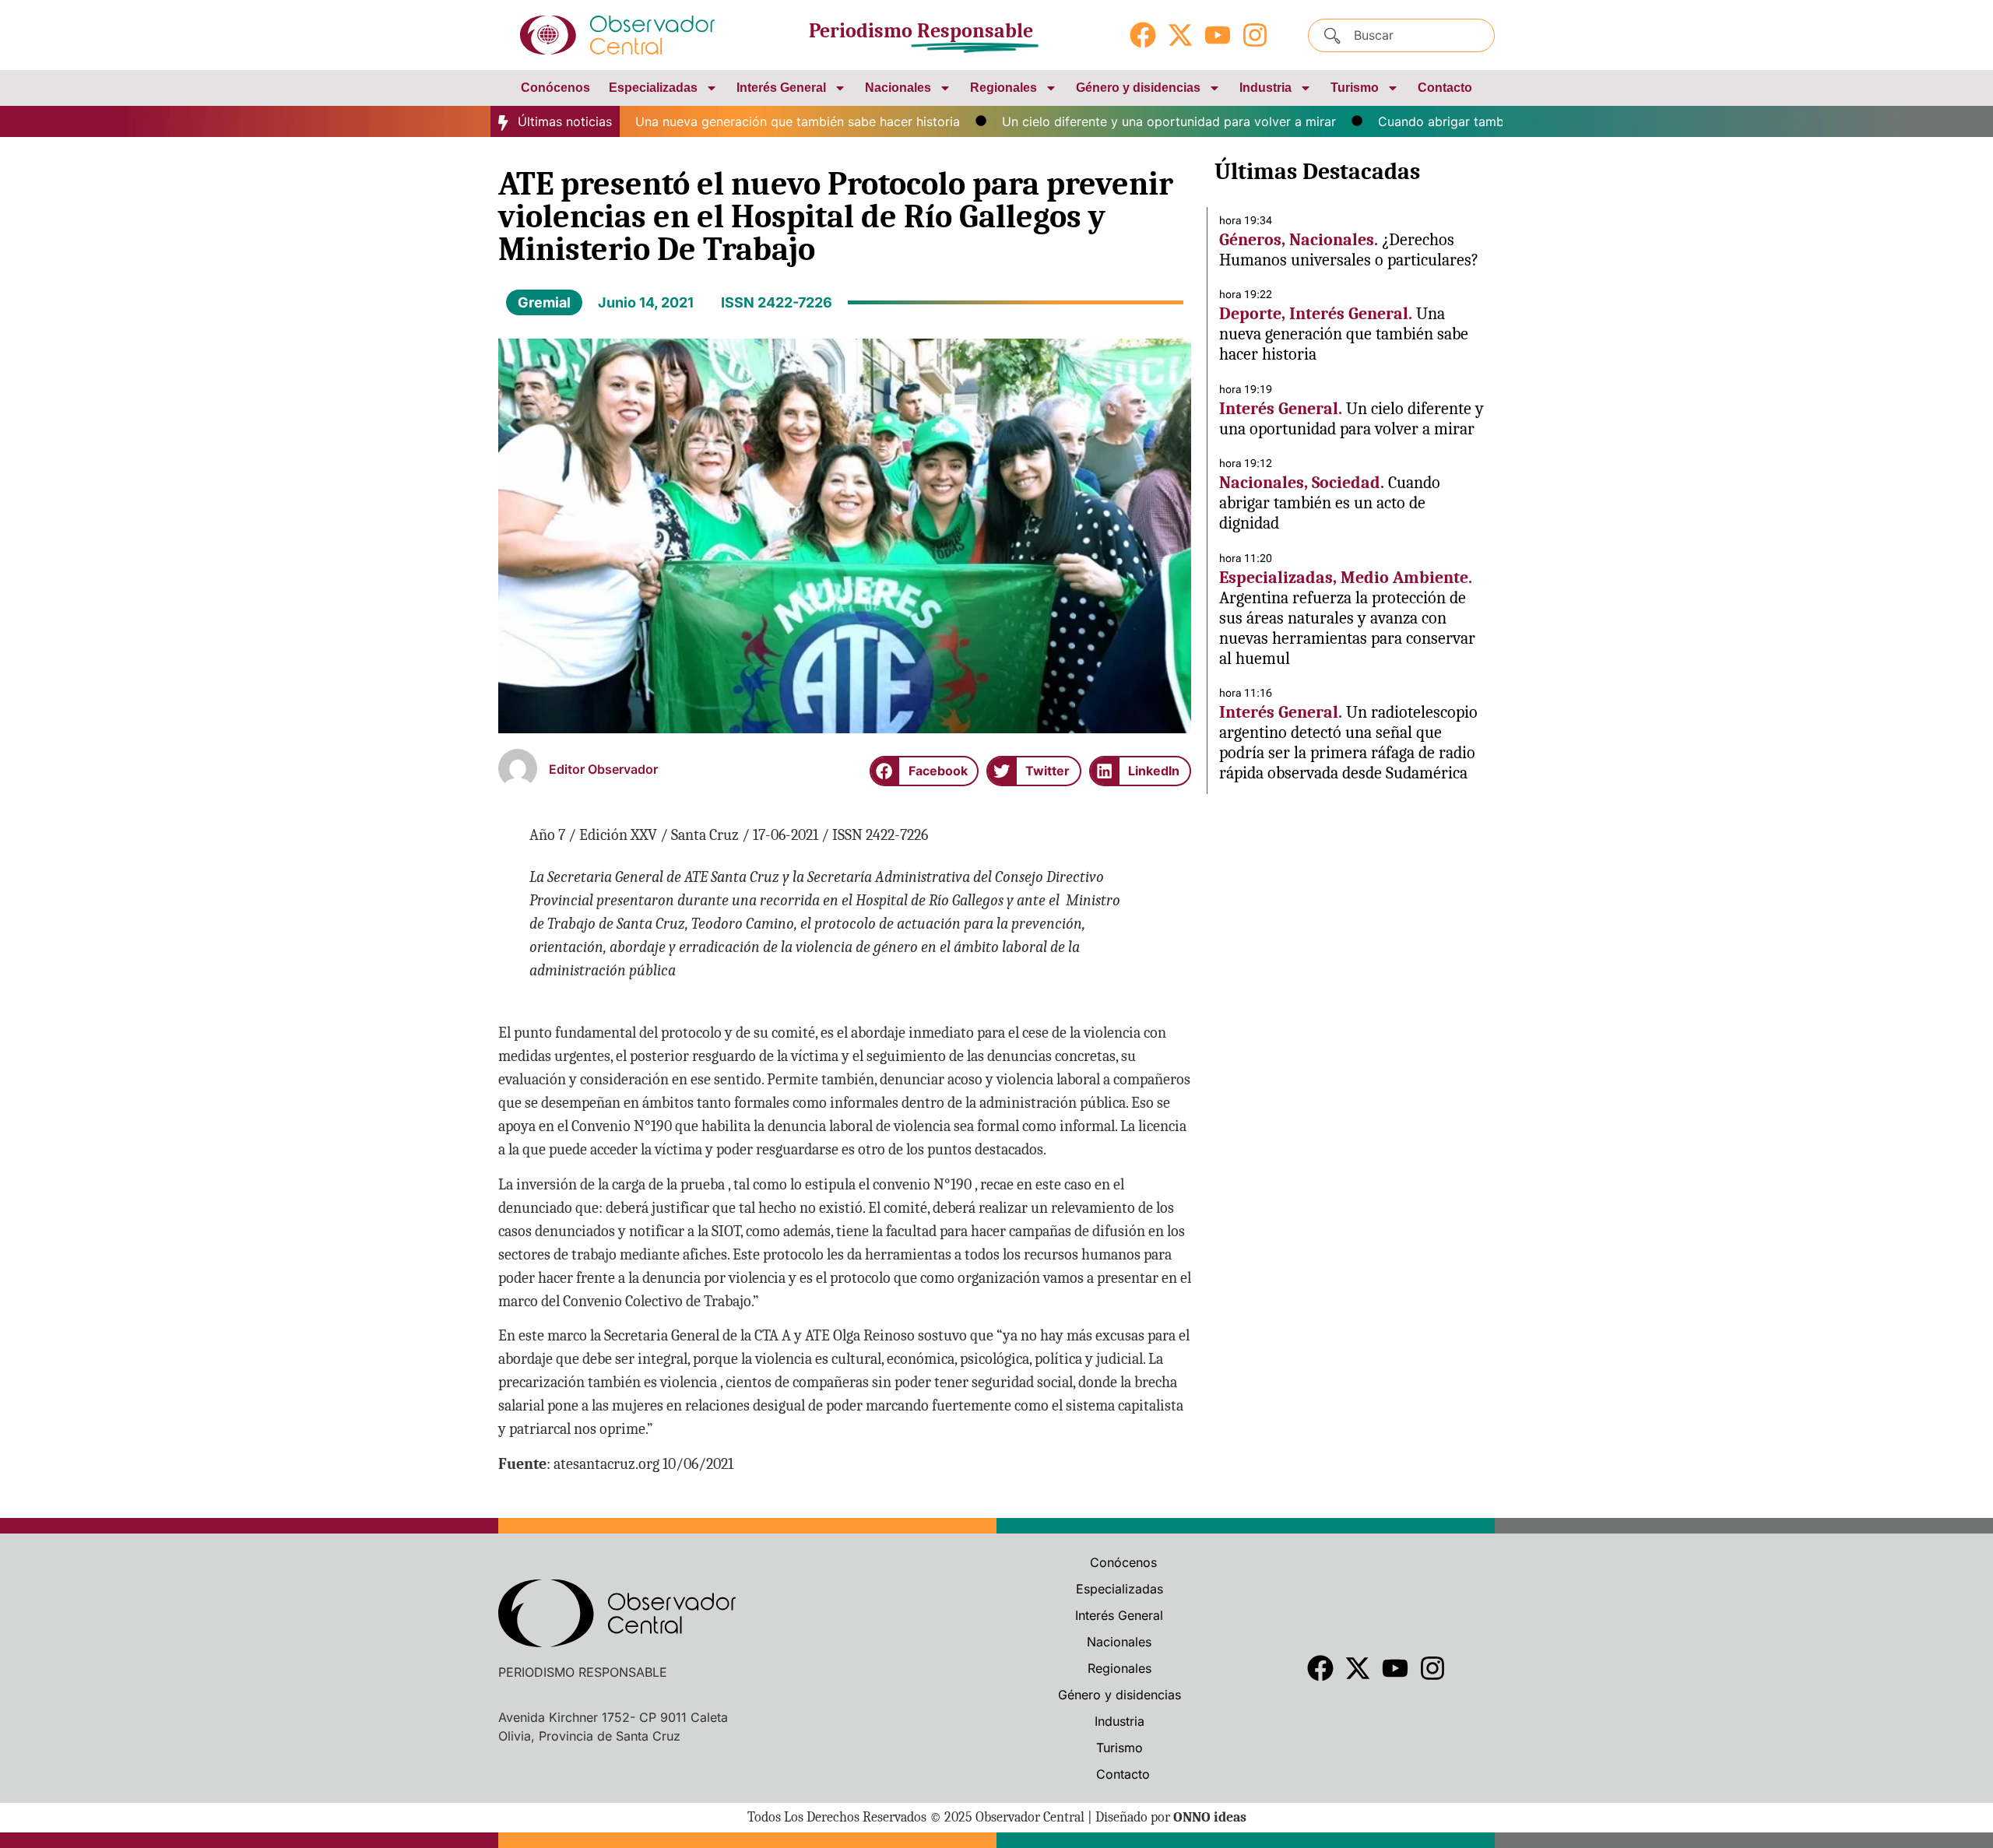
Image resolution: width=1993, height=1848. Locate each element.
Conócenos (555, 88)
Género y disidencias (1138, 88)
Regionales (1004, 88)
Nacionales (898, 88)
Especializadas (653, 88)
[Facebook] (1143, 35)
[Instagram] (1255, 35)
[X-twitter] (1180, 35)
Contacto (1445, 88)
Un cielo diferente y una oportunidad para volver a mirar (1121, 121)
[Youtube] (1218, 35)
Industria (1265, 88)
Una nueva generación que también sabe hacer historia (750, 121)
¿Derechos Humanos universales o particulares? (1349, 250)
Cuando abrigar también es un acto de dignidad (1472, 121)
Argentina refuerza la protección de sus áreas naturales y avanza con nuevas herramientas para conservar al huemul (1347, 628)
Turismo (1355, 88)
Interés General (781, 88)
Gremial (544, 302)
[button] (924, 771)
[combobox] (1401, 35)
